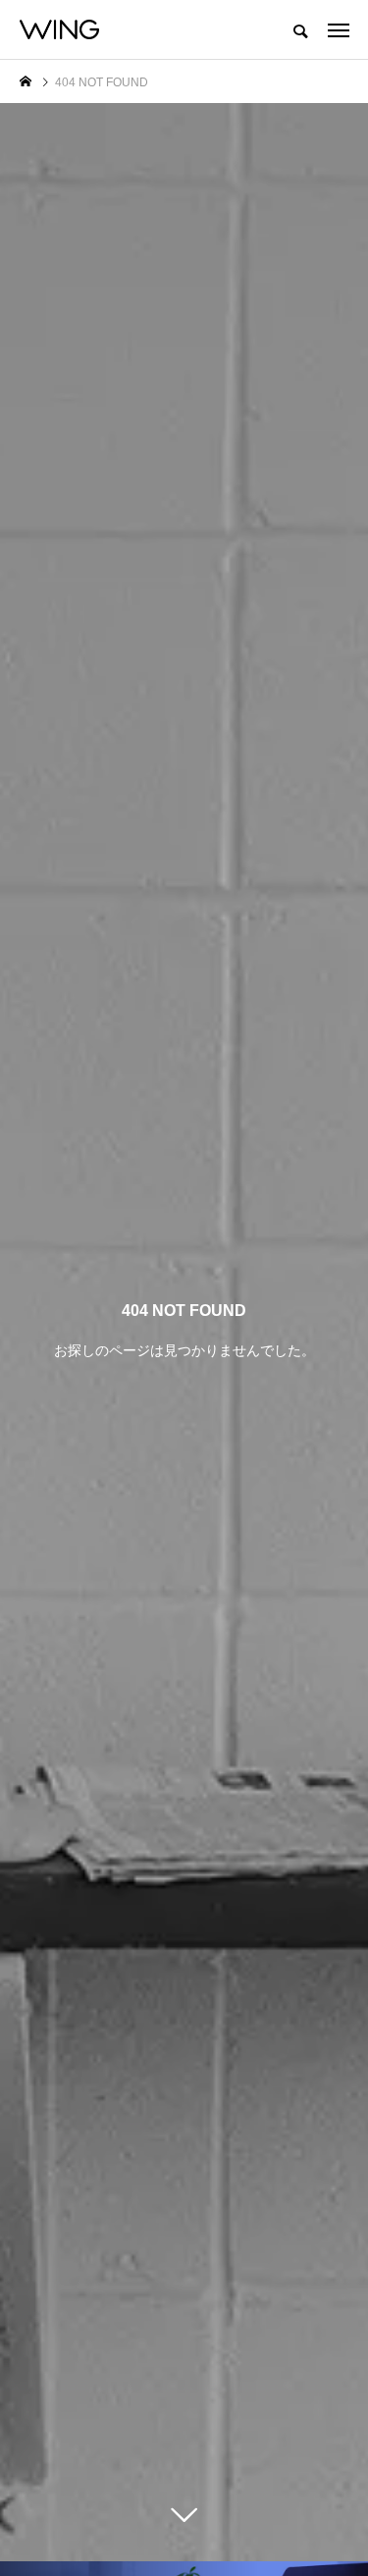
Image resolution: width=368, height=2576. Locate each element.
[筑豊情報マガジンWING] (59, 29)
